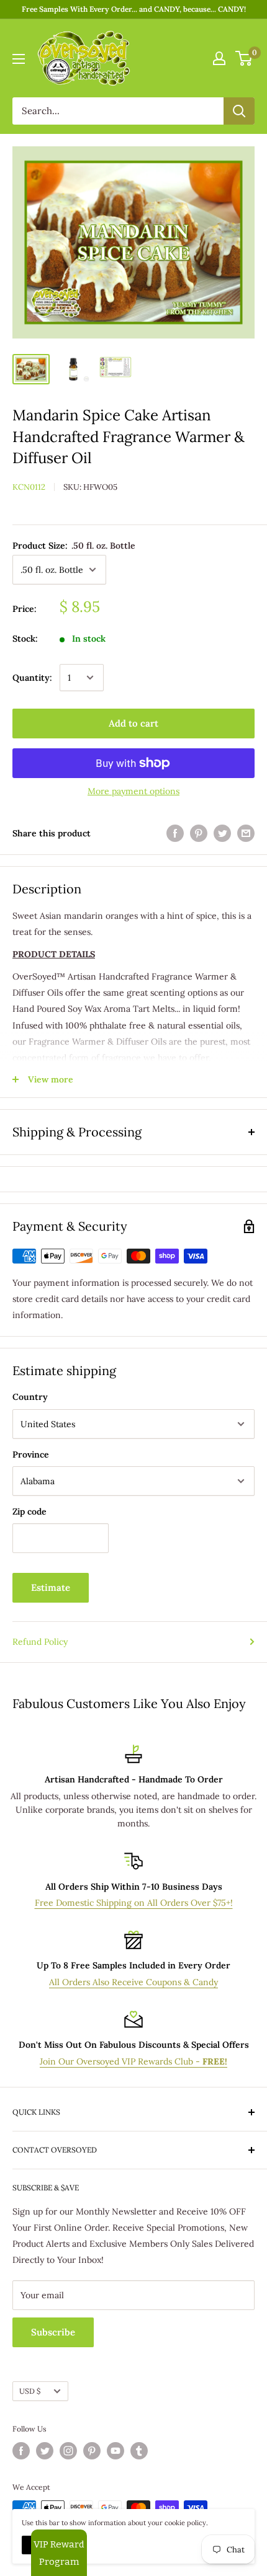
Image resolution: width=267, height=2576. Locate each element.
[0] (244, 58)
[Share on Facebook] (175, 834)
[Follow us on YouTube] (115, 2451)
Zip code (29, 1512)
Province (31, 1454)
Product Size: (74, 546)
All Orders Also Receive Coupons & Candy (133, 1982)
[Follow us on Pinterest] (92, 2451)
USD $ (30, 2391)
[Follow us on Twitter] (45, 2451)
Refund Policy (40, 1642)
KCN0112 (29, 487)
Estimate (51, 1587)
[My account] (219, 58)
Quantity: (32, 678)
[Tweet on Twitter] (222, 834)
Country (30, 1397)
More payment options (133, 791)
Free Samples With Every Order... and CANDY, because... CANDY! (134, 9)
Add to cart (133, 723)
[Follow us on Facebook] (21, 2451)
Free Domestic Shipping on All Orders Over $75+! (134, 1903)
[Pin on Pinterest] (199, 834)
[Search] (239, 111)
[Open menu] (19, 59)
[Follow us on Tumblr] (139, 2451)
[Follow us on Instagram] (68, 2451)
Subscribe (53, 2332)
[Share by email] (246, 834)
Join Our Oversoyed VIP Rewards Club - (133, 2061)
